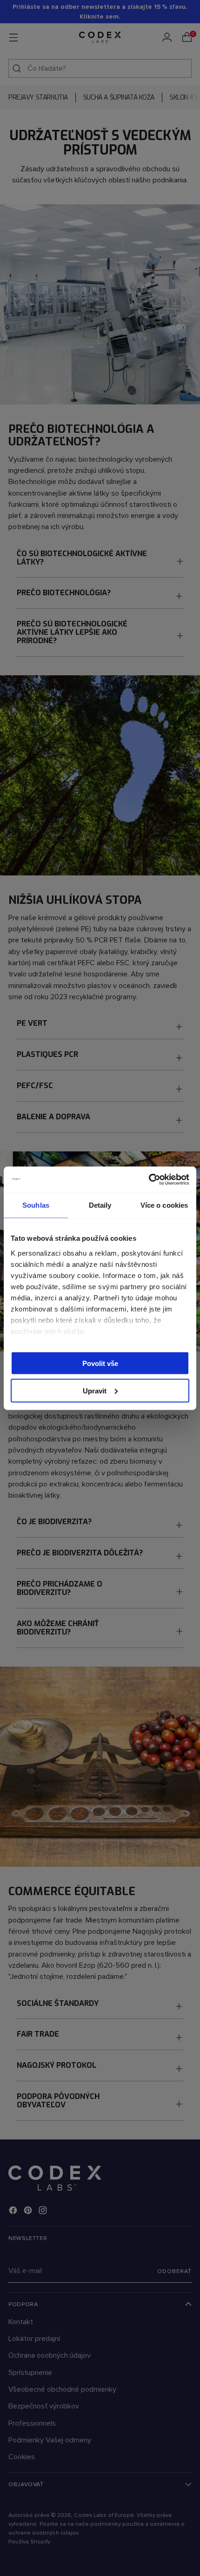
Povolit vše (100, 1363)
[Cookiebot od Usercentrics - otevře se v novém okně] (149, 1179)
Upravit (95, 1390)
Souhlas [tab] (36, 1205)
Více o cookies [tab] (164, 1205)
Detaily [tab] (100, 1205)
